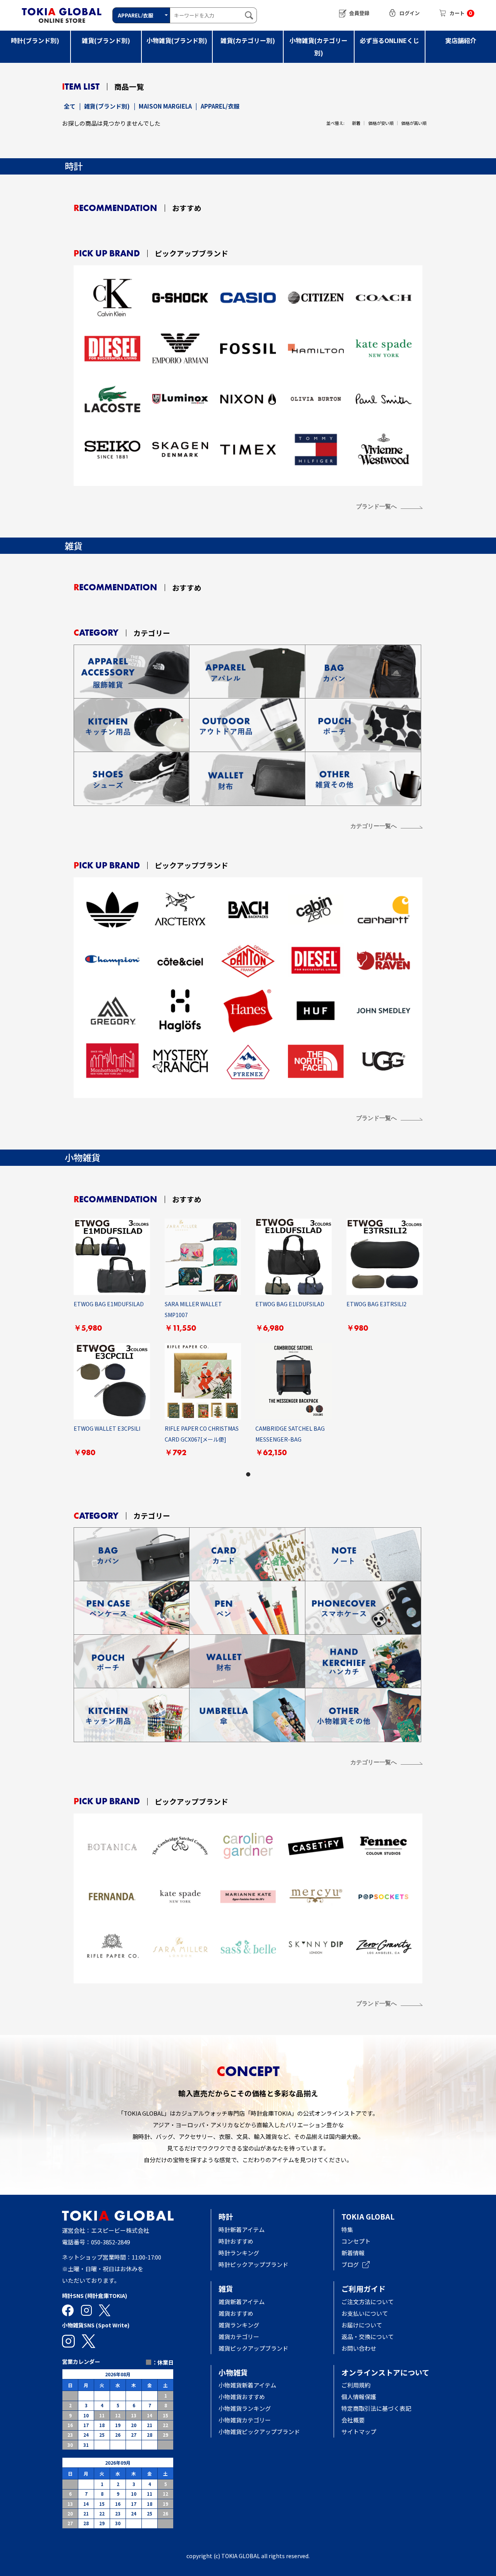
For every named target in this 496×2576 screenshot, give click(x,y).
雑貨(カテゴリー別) (248, 40)
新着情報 (353, 2253)
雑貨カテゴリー (239, 2337)
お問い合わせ (359, 2348)
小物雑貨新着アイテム (247, 2385)
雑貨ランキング (239, 2325)
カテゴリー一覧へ (374, 826)
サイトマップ (359, 2432)
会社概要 (353, 2420)
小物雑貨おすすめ (242, 2397)
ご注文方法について (368, 2302)
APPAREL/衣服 (220, 106)
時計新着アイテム (242, 2229)
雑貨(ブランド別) (106, 40)
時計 (226, 2216)
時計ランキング (239, 2253)
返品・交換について (368, 2337)
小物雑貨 (233, 2372)
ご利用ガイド (363, 2288)
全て (70, 106)
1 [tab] (248, 1474)
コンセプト (356, 2241)
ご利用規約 (356, 2385)
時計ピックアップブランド (253, 2264)
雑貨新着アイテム (242, 2302)
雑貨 (226, 2288)
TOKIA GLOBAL (368, 2216)
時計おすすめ (236, 2241)
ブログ (350, 2264)
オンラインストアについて (385, 2372)
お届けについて (368, 2325)
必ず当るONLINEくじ (389, 40)
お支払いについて (365, 2313)
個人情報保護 (359, 2397)
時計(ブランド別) (35, 40)
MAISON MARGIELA (165, 106)
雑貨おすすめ (236, 2313)
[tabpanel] (248, 1343)
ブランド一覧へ (376, 506)
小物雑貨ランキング (245, 2408)
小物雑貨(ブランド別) (177, 40)
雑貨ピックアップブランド (253, 2348)
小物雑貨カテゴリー (245, 2420)
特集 (347, 2229)
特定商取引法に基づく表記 (376, 2408)
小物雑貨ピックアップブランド (259, 2432)
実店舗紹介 (461, 40)
